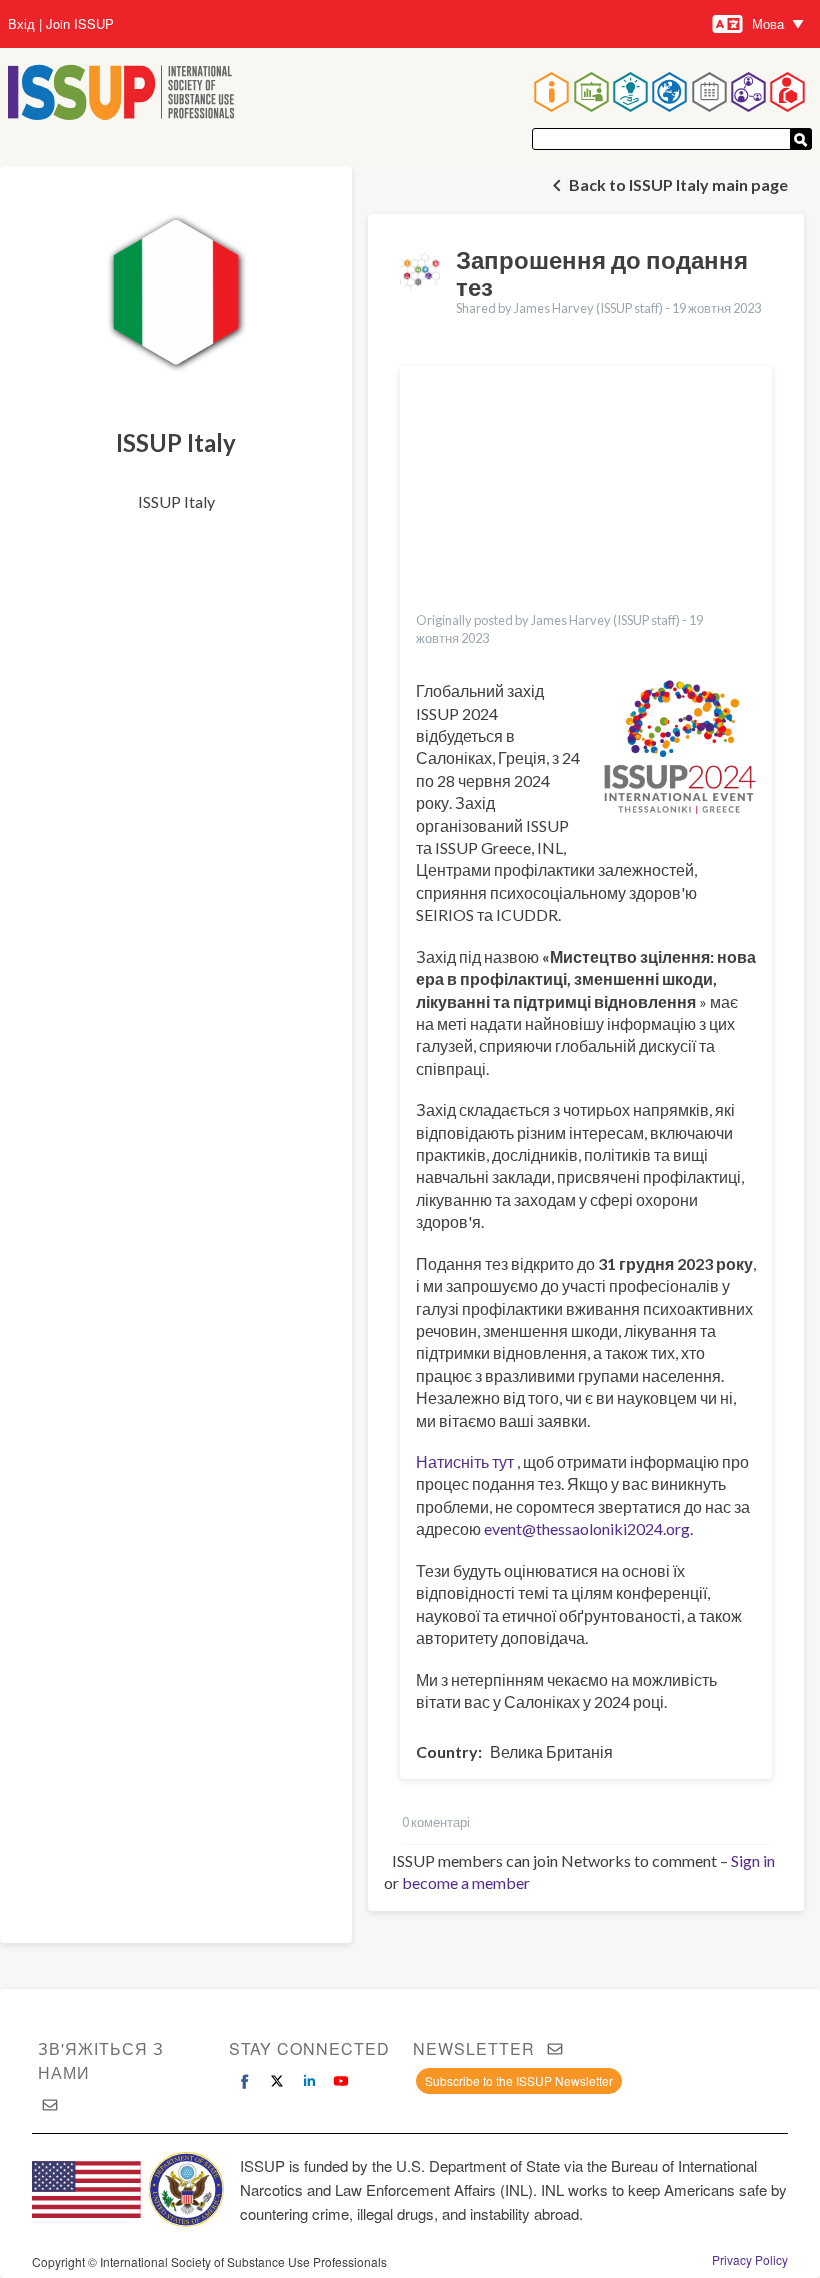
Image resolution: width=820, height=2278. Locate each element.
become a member (466, 1882)
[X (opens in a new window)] (277, 2081)
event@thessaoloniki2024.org (587, 1528)
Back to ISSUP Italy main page (678, 184)
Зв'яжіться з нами (101, 2060)
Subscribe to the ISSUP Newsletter (519, 2080)
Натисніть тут (465, 1461)
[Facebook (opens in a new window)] (245, 2081)
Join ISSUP (80, 24)
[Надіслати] (801, 139)
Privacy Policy (750, 2260)
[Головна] (121, 94)
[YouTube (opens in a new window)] (341, 2081)
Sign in (753, 1860)
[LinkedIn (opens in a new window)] (309, 2081)
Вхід (21, 24)
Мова (768, 23)
